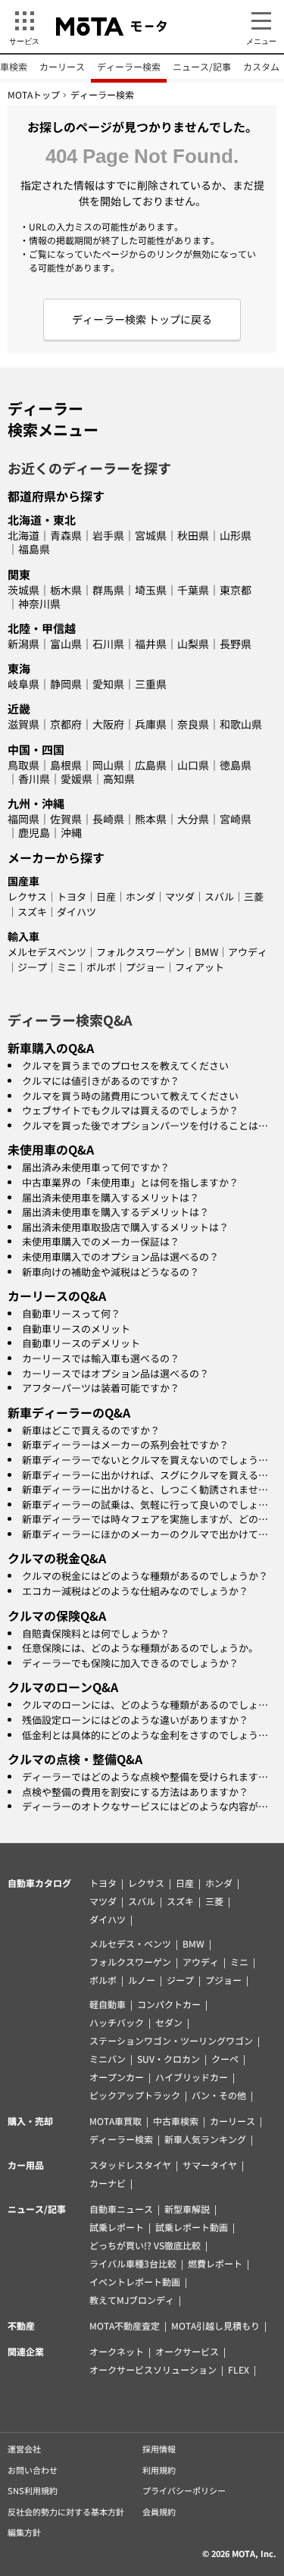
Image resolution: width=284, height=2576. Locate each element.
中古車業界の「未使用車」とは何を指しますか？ (130, 1182)
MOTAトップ (34, 94)
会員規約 (159, 2512)
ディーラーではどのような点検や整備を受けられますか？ (150, 1777)
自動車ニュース (121, 2209)
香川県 (34, 779)
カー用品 (26, 2165)
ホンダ (140, 896)
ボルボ (101, 967)
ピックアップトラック (135, 2095)
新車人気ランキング (205, 2139)
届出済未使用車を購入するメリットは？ (111, 1197)
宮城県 (151, 535)
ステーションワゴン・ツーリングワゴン (171, 2040)
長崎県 (108, 819)
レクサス (27, 896)
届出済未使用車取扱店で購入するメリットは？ (125, 1227)
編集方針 (24, 2532)
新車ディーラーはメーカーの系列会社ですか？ (125, 1445)
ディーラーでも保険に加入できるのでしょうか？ (130, 1663)
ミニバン (108, 2059)
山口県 (193, 765)
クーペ (225, 2059)
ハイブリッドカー (192, 2077)
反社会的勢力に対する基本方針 (66, 2512)
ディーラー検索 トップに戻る (142, 319)
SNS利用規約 (33, 2490)
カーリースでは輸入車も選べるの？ (101, 1358)
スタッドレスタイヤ (130, 2165)
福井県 (151, 644)
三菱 (254, 896)
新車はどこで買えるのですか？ (91, 1430)
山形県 (236, 535)
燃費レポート (215, 2263)
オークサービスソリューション (153, 2369)
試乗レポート (117, 2227)
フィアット (200, 967)
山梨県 (193, 644)
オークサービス (187, 2351)
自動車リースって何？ (71, 1313)
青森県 (66, 535)
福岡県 (23, 819)
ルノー (142, 1980)
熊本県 (151, 819)
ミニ (67, 967)
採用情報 (159, 2449)
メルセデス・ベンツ (130, 1943)
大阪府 (108, 724)
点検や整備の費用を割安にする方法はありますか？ (135, 1792)
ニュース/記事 (202, 66)
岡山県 (108, 765)
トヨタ (72, 896)
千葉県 (193, 590)
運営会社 (24, 2449)
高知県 (119, 779)
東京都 (236, 590)
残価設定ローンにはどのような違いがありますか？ (135, 1720)
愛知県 (108, 684)
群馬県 (108, 590)
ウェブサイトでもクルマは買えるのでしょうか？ (130, 1110)
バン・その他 (219, 2095)
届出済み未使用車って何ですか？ (96, 1167)
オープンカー (117, 2077)
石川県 (108, 644)
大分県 (193, 819)
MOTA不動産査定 (125, 2325)
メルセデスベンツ (47, 952)
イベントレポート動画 (135, 2281)
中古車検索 (176, 2121)
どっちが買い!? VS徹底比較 (145, 2245)
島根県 (66, 765)
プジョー (145, 967)
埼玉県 (151, 590)
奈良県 (193, 724)
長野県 (236, 644)
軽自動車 (108, 2004)
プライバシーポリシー (184, 2490)
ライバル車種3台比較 (133, 2263)
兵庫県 (151, 724)
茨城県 (23, 590)
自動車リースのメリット (76, 1329)
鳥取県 (23, 765)
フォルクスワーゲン (140, 952)
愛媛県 (76, 779)
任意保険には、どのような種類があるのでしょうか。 (140, 1648)
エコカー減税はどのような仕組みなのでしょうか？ (135, 1591)
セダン (169, 2022)
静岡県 (66, 684)
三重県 (151, 684)
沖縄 (71, 832)
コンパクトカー (169, 2004)
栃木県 (66, 590)
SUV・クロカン (169, 2059)
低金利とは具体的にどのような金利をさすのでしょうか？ (150, 1735)
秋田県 (193, 535)
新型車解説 (187, 2209)
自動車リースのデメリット (81, 1343)
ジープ (32, 967)
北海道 (23, 535)
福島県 (34, 549)
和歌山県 (241, 724)
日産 (106, 896)
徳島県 (236, 765)
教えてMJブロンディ (132, 2300)
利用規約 (159, 2470)
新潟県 (23, 644)
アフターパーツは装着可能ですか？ (101, 1388)
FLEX (239, 2369)
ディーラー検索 (129, 66)
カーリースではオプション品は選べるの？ (115, 1373)
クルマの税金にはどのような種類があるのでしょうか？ (145, 1576)
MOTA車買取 (115, 2121)
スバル (219, 896)
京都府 (66, 724)
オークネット (117, 2351)
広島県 (151, 765)
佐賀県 (66, 819)
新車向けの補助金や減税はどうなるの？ (111, 1272)
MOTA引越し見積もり (215, 2325)
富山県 (66, 644)
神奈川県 (39, 603)
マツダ (180, 896)
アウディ (248, 952)
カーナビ (108, 2183)
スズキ (32, 912)
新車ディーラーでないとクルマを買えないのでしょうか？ (150, 1460)
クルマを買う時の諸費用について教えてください (130, 1096)
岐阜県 (23, 684)
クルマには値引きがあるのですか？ (101, 1081)
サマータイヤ (210, 2165)
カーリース (62, 66)
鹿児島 (34, 832)
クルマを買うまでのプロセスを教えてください (125, 1065)
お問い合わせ (33, 2470)
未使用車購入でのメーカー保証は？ (101, 1241)
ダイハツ (76, 912)
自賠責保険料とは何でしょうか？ (96, 1633)
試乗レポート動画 (192, 2227)
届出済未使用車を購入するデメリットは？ (115, 1212)
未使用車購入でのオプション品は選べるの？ (120, 1257)
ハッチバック (117, 2022)
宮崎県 (236, 819)
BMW (206, 952)
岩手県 (108, 535)
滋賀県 (23, 724)
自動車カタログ (39, 1883)
